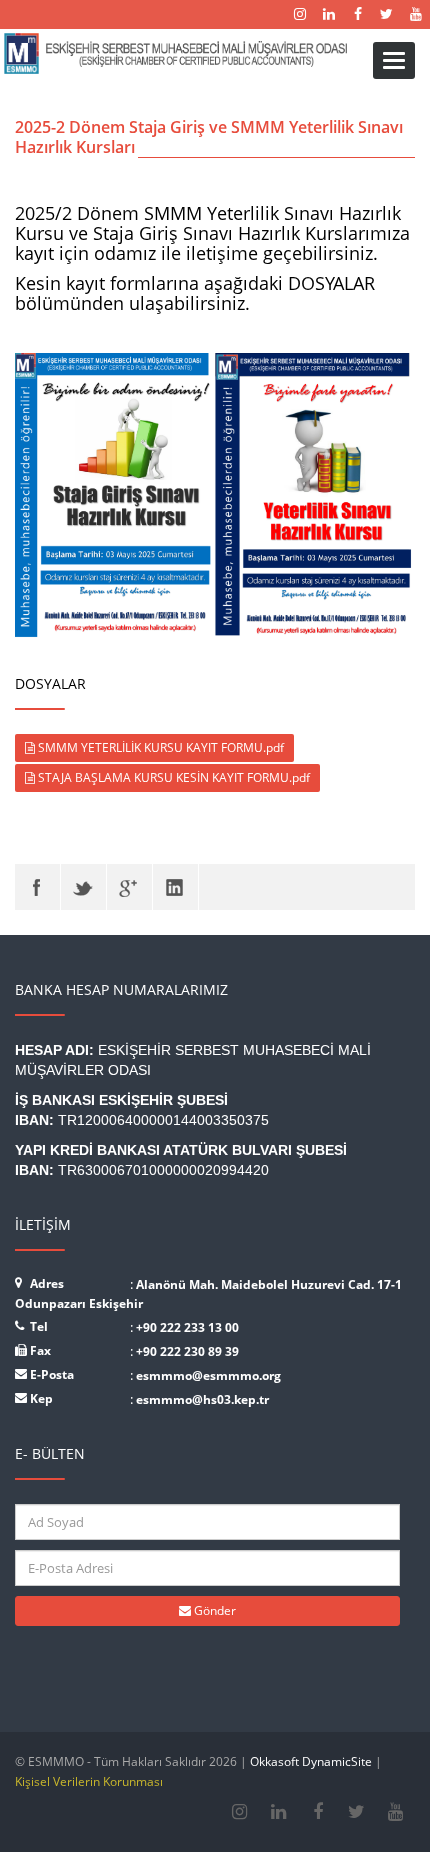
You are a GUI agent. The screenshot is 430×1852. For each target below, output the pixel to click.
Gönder (213, 1610)
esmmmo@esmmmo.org (208, 1375)
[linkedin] (278, 1812)
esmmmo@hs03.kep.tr (202, 1399)
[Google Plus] (129, 887)
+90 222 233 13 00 (187, 1327)
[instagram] (239, 1812)
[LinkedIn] (175, 887)
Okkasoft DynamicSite (311, 1761)
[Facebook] (37, 887)
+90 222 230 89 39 (187, 1351)
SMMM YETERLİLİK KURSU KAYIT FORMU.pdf (159, 747)
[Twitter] (83, 887)
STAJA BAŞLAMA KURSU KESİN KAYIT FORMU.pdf (172, 777)
